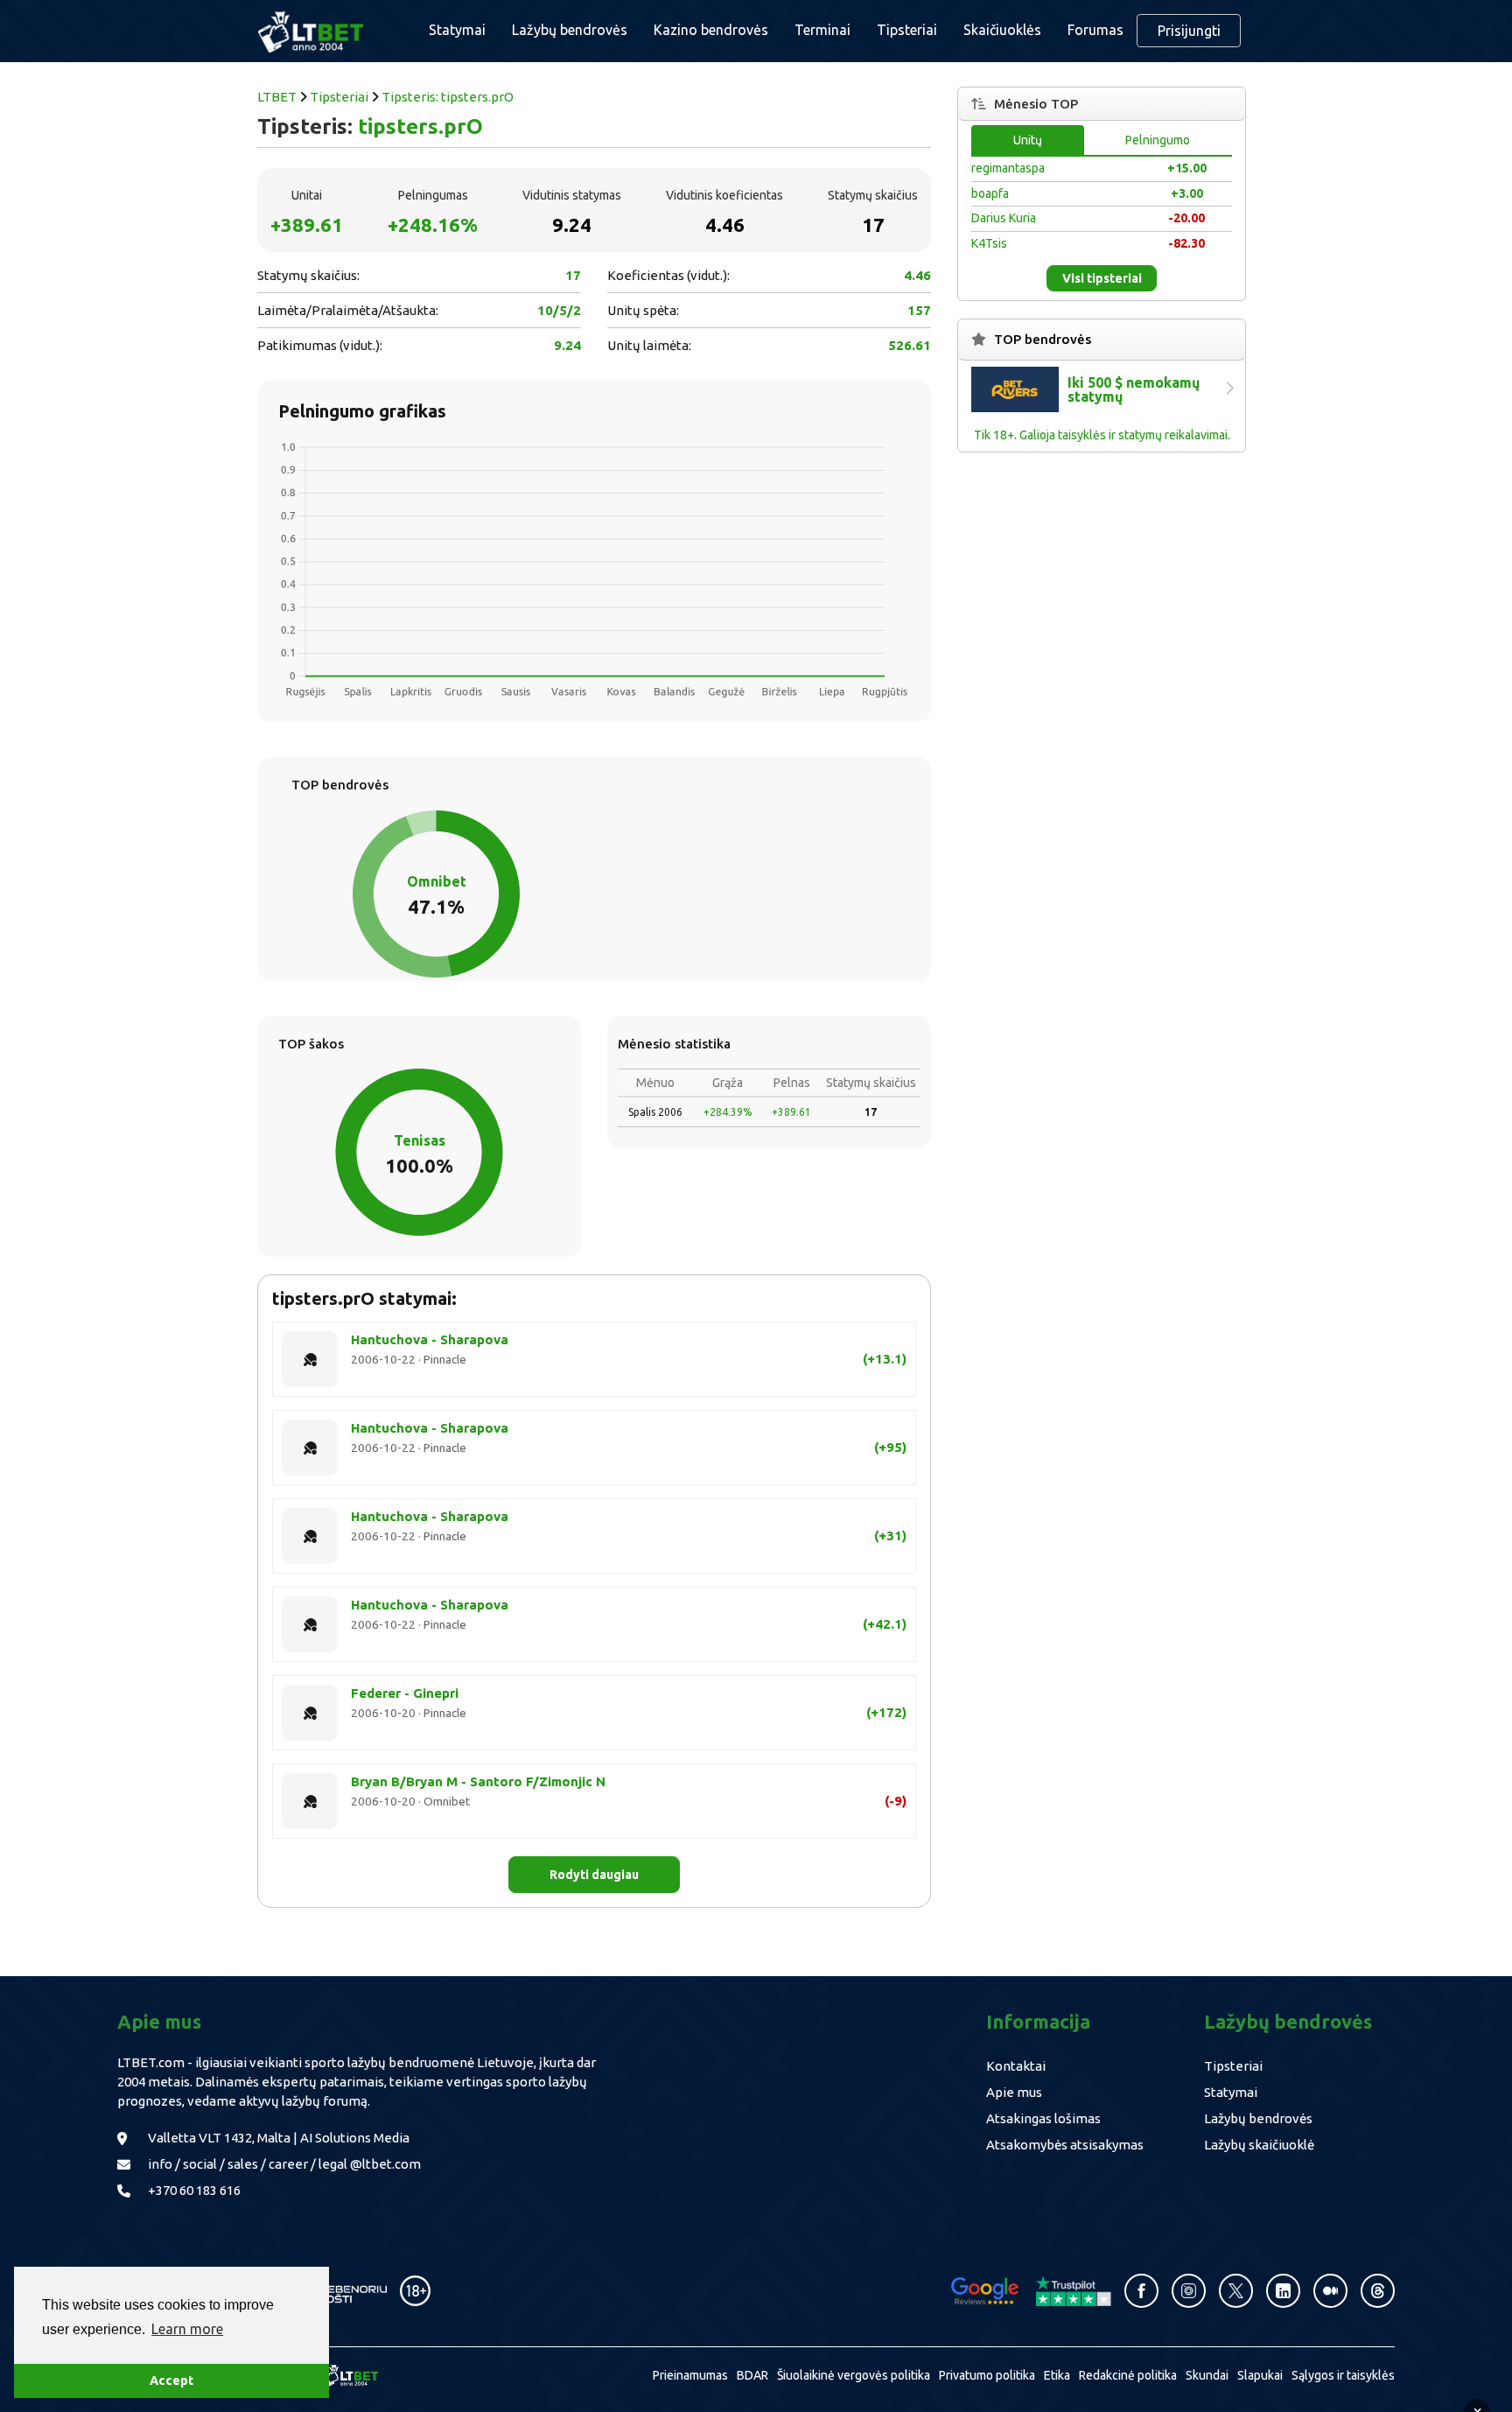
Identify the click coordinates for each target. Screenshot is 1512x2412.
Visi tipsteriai (1102, 278)
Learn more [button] (187, 2329)
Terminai (822, 30)
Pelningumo (1158, 140)
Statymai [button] (457, 30)
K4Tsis (989, 243)
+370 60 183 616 (194, 2190)
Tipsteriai (907, 30)
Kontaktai (1016, 2066)
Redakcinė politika (1128, 2375)
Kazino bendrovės (711, 30)
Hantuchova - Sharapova (430, 1339)
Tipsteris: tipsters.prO (448, 97)
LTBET (277, 97)
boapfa (990, 193)
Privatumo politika (987, 2375)
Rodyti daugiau (594, 1875)
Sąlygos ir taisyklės (1343, 2375)
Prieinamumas (690, 2375)
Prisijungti (1189, 31)
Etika (1057, 2375)
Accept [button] (171, 2380)
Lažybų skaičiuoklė (1259, 2145)
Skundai (1207, 2375)
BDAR (752, 2375)
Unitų (1028, 140)
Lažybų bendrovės (570, 30)
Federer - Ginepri (405, 1693)
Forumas (1095, 30)
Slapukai (1260, 2375)
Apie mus (1014, 2092)
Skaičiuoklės (1002, 30)
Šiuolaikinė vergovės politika (854, 2375)
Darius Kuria (1004, 218)
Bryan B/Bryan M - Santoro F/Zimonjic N (478, 1781)
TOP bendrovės (1043, 339)
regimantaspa (1008, 168)
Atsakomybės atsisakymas (1065, 2145)
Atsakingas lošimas (1043, 2118)
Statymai (1231, 2092)
